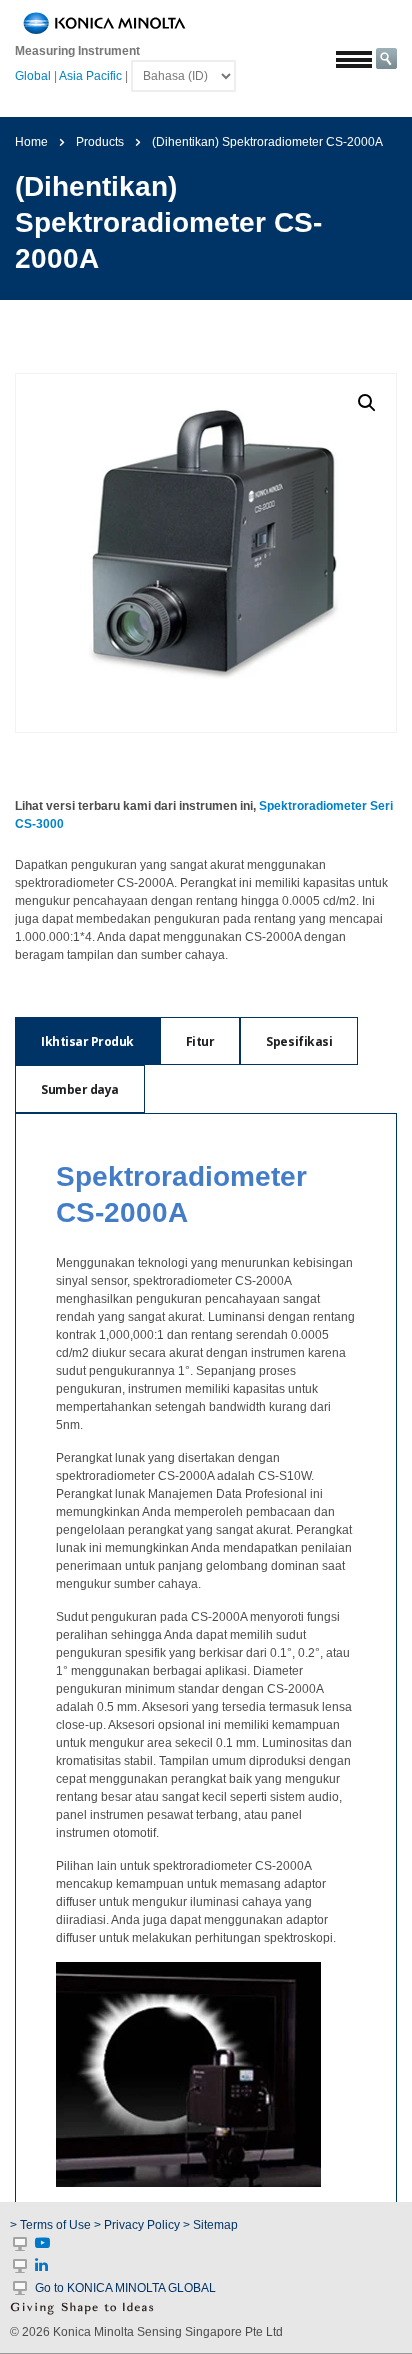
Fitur (200, 1041)
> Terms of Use (52, 2225)
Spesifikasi (299, 1041)
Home (31, 142)
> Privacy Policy (137, 2225)
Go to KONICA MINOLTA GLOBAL (125, 2288)
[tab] (87, 1041)
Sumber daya (80, 1089)
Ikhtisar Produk (87, 1041)
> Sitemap (210, 2225)
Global (33, 76)
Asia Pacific (90, 76)
